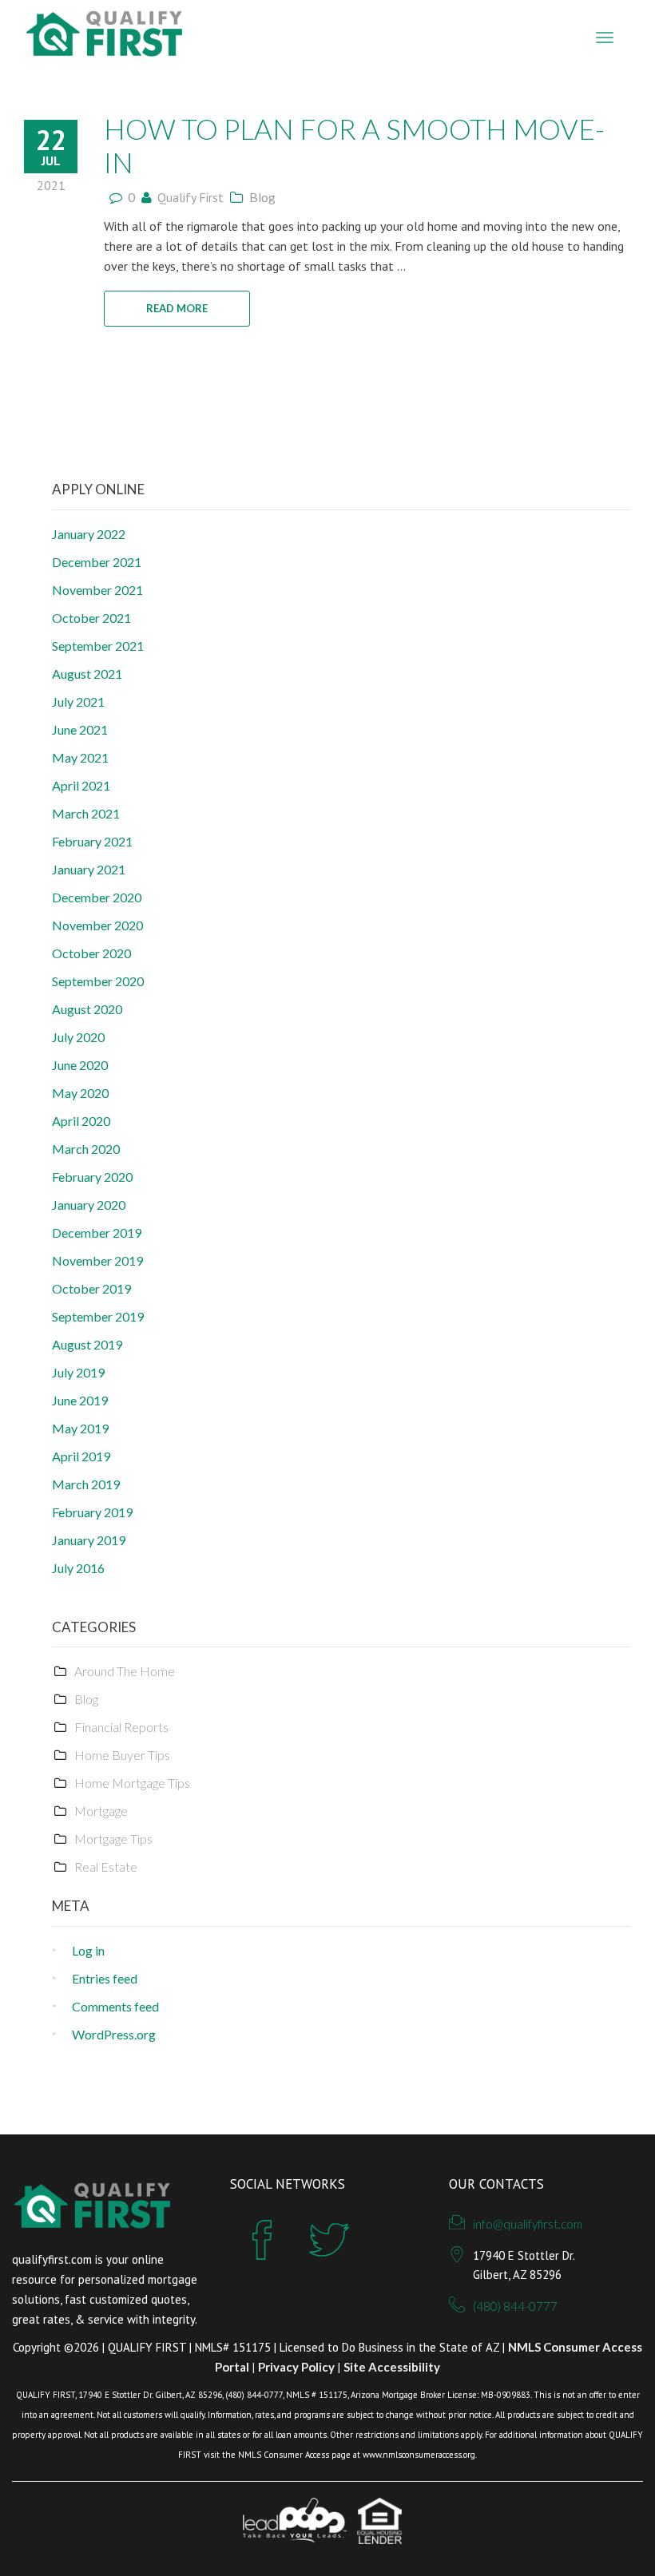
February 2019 (92, 1512)
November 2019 (97, 1260)
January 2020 (89, 1205)
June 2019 (80, 1400)
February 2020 (92, 1177)
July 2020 (78, 1037)
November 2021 (97, 590)
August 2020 (87, 1009)
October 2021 (91, 618)
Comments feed (115, 2006)
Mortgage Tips (113, 1839)
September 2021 (98, 646)
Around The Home (125, 1671)
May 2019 (80, 1428)
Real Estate (106, 1867)
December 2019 (97, 1233)
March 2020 (86, 1149)
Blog (262, 197)
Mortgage (101, 1811)
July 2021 (78, 701)
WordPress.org (114, 2034)
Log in (88, 1950)
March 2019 (86, 1484)
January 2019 (89, 1540)
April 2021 (81, 785)
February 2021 (92, 841)
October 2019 (91, 1288)
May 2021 (80, 757)
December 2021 (97, 562)
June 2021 (80, 729)
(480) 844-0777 (515, 2306)
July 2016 (78, 1568)
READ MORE (177, 308)
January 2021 (89, 869)
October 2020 (91, 953)
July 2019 (78, 1372)
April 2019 (81, 1456)
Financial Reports (121, 1727)
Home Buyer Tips (122, 1755)
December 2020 (97, 897)
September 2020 (98, 981)
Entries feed (105, 1978)
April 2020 (81, 1121)
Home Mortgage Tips (132, 1783)
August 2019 (87, 1344)
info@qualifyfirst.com (528, 2224)
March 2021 (86, 813)
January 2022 (89, 534)
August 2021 (87, 674)
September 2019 (98, 1316)
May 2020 (80, 1093)
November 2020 (97, 925)
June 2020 (80, 1065)
